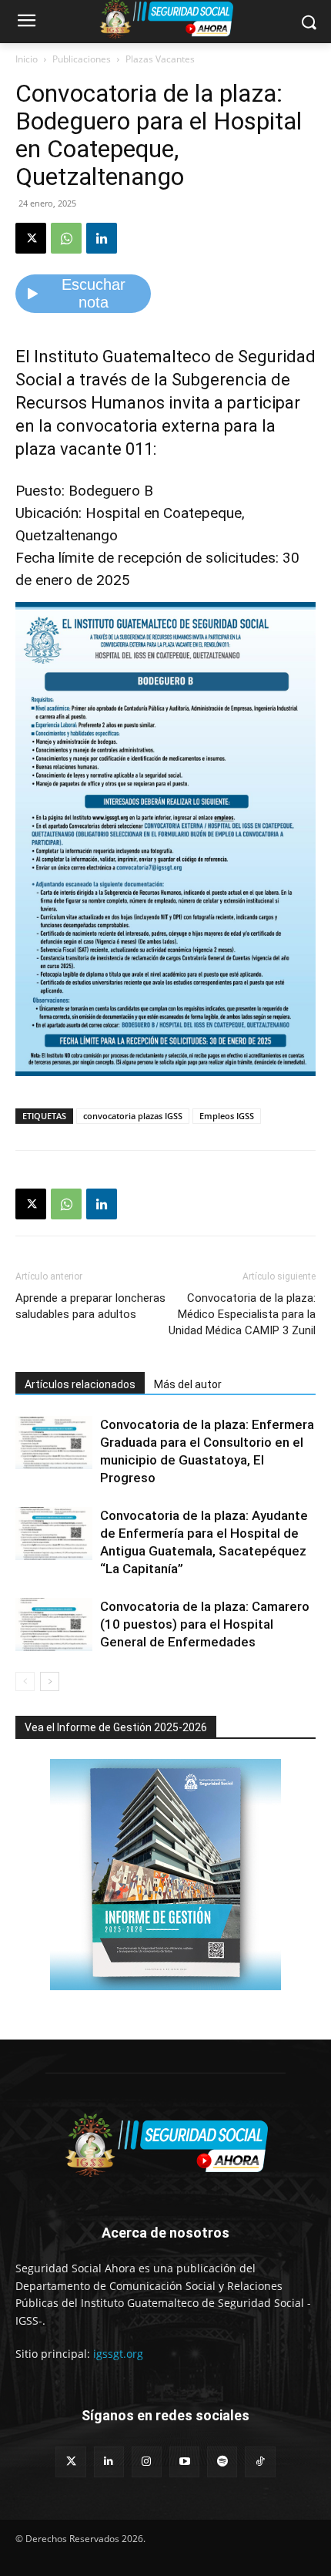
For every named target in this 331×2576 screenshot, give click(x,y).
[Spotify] (222, 2462)
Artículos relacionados (80, 1384)
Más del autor (188, 1384)
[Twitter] (70, 2462)
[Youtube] (184, 2462)
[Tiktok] (260, 2462)
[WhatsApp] (66, 238)
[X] (31, 238)
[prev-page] (25, 1681)
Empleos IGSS (227, 1116)
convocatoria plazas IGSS (133, 1116)
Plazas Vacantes (160, 59)
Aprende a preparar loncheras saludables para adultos (90, 1306)
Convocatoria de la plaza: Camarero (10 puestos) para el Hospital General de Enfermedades (205, 1624)
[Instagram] (147, 2462)
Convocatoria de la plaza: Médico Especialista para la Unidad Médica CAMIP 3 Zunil (242, 1314)
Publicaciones (82, 59)
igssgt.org (118, 2354)
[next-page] (50, 1681)
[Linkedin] (102, 238)
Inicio (27, 59)
